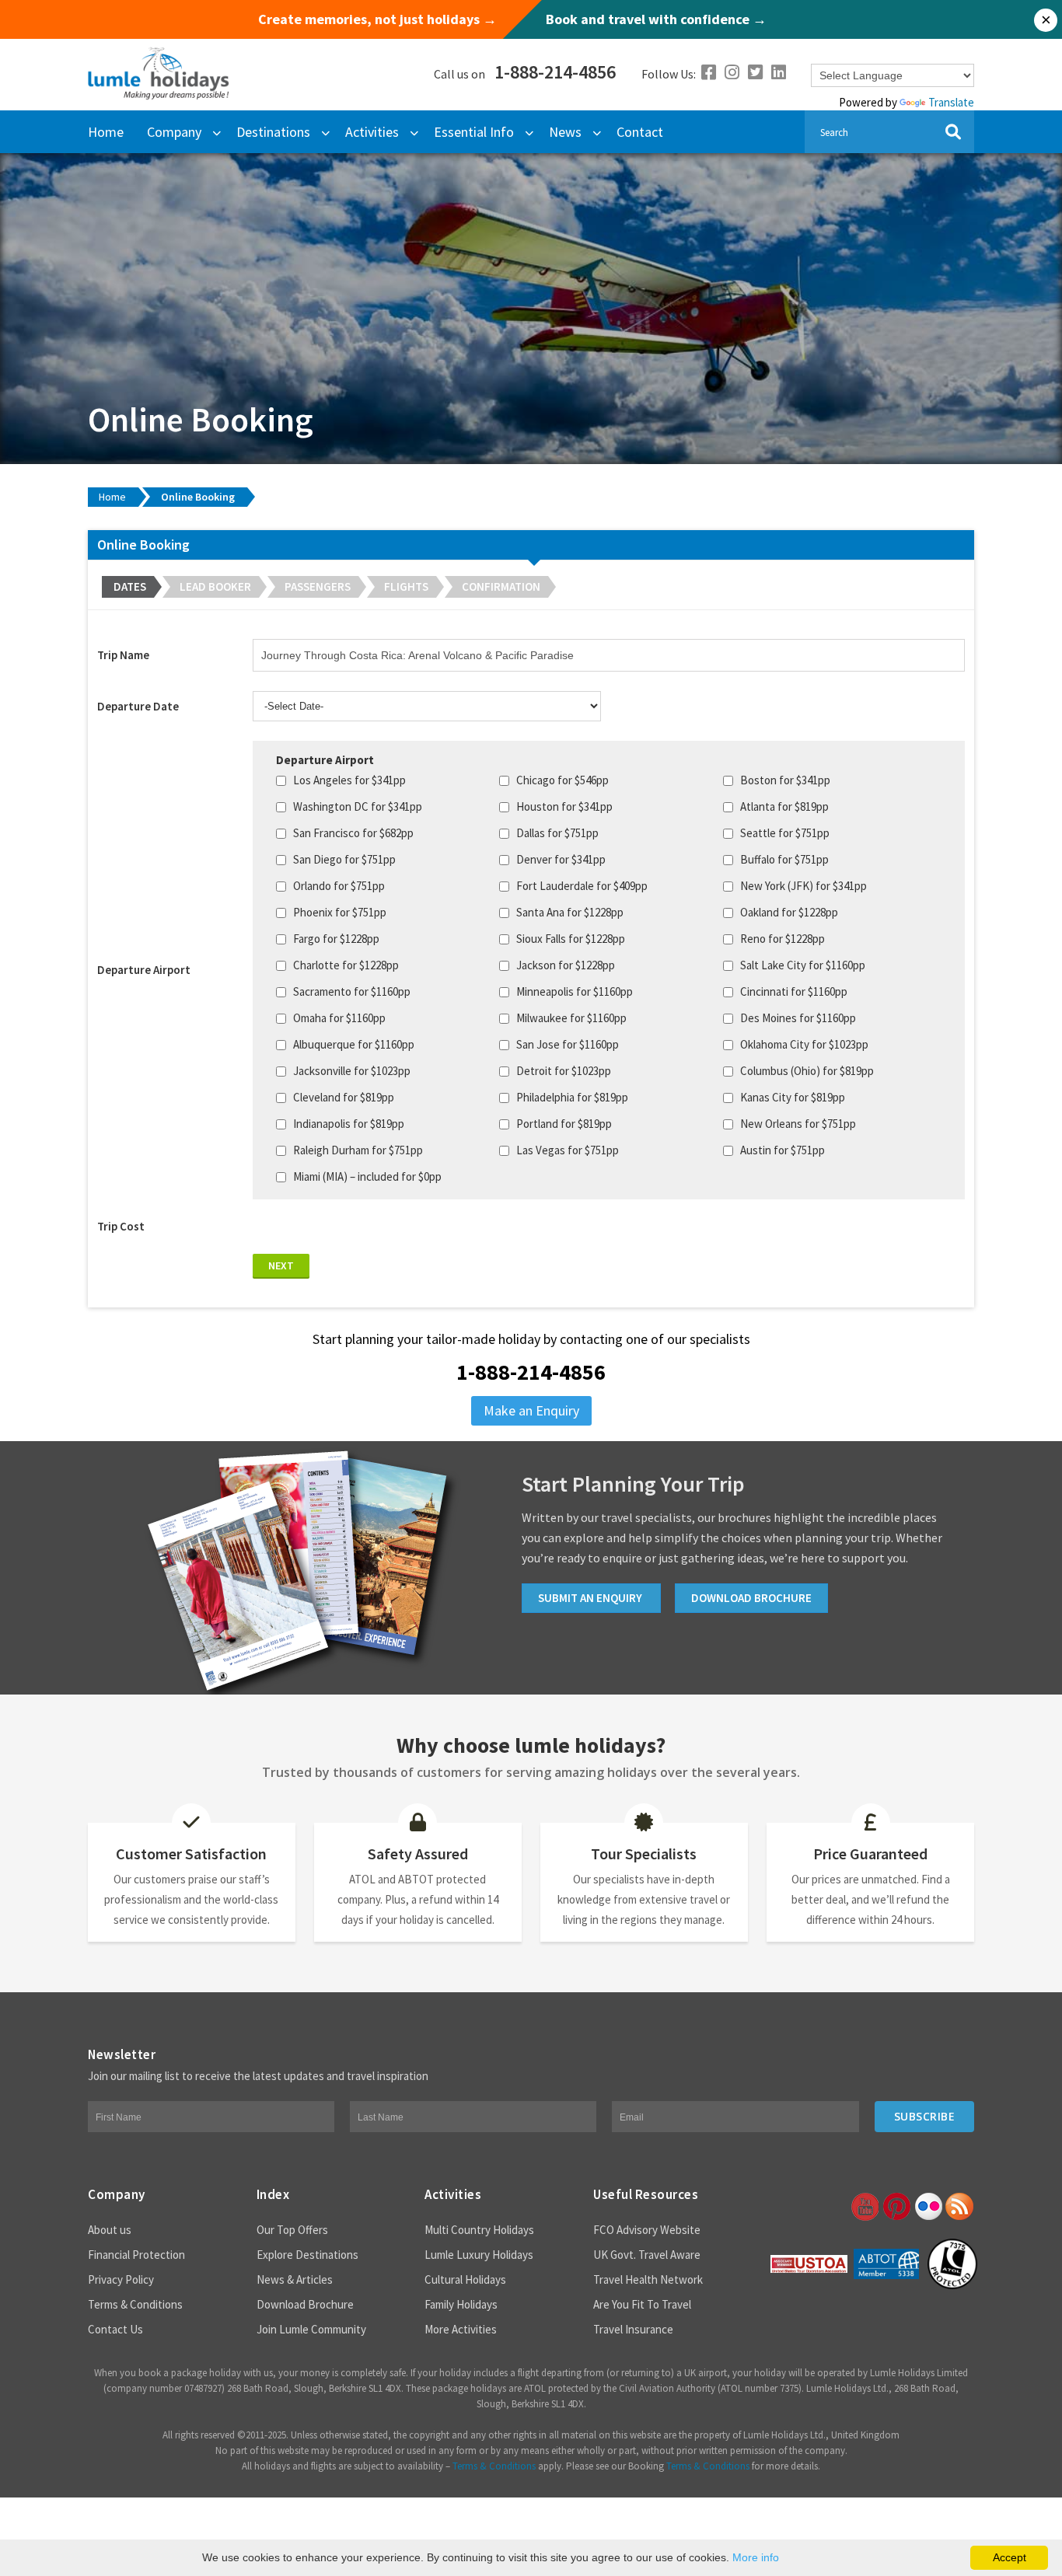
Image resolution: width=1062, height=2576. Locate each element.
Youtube (864, 2207)
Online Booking (198, 497)
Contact (640, 132)
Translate (951, 102)
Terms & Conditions (135, 2304)
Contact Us (115, 2329)
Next (281, 1265)
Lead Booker (215, 586)
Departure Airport (144, 970)
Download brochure (751, 1598)
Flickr (928, 2207)
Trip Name (123, 655)
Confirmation (501, 586)
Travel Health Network (648, 2279)
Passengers (318, 586)
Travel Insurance (633, 2329)
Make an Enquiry (531, 1410)
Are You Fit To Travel (642, 2304)
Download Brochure (305, 2304)
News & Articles (295, 2279)
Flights (406, 586)
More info (756, 2557)
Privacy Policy (121, 2279)
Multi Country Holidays (479, 2230)
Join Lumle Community (311, 2329)
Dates (130, 586)
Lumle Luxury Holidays (479, 2255)
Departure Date (138, 706)
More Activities (461, 2329)
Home (106, 132)
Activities (372, 132)
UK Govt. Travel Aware (647, 2255)
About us (110, 2230)
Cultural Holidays (465, 2279)
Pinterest (896, 2207)
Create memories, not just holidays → (377, 19)
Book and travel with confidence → (656, 19)
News (565, 132)
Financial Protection (136, 2255)
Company (174, 132)
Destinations (273, 132)
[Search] (953, 132)
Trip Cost (121, 1226)
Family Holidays (461, 2304)
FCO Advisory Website (647, 2230)
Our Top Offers (292, 2230)
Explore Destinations (307, 2255)
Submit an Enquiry (591, 1598)
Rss (959, 2207)
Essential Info (474, 132)
